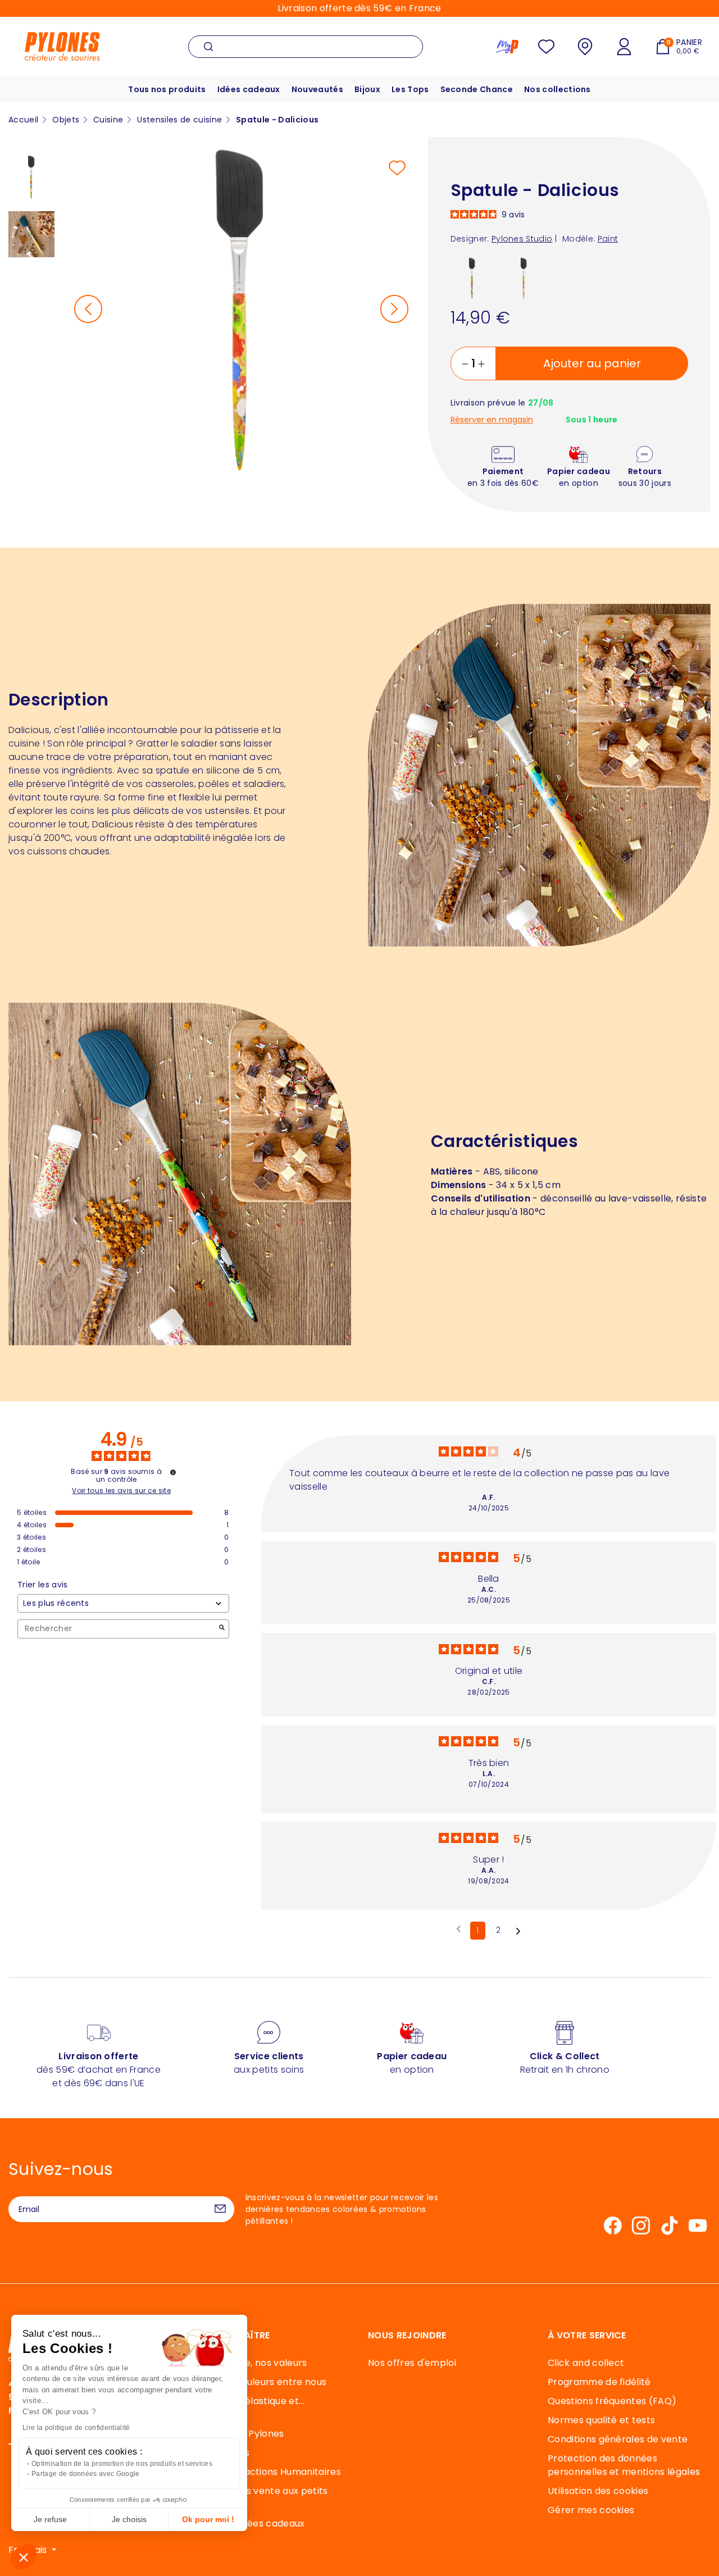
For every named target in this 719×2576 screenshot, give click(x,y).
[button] (24, 2557)
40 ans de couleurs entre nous (257, 2382)
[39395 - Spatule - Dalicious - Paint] (524, 277)
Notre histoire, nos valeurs (248, 2363)
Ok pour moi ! (208, 2519)
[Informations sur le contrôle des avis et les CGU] (173, 1472)
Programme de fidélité (599, 2382)
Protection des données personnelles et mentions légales (624, 2465)
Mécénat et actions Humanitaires (265, 2472)
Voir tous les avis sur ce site (121, 1491)
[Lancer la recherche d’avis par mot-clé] (222, 1629)
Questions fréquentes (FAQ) (612, 2401)
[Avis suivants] (518, 1931)
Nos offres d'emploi (412, 2363)
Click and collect (586, 2363)
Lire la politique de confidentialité (76, 2428)
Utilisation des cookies (598, 2491)
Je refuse (50, 2519)
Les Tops (410, 89)
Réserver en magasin (492, 420)
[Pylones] (62, 46)
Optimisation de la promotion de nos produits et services (122, 2464)
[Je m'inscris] (220, 2209)
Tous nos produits (167, 89)
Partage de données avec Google (86, 2474)
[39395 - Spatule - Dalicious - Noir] (472, 277)
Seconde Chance (477, 89)
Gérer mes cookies (591, 2510)
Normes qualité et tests (601, 2420)
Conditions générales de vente (618, 2439)
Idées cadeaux (249, 89)
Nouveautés (317, 89)
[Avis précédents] (459, 1929)
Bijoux (367, 89)
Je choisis (129, 2519)
